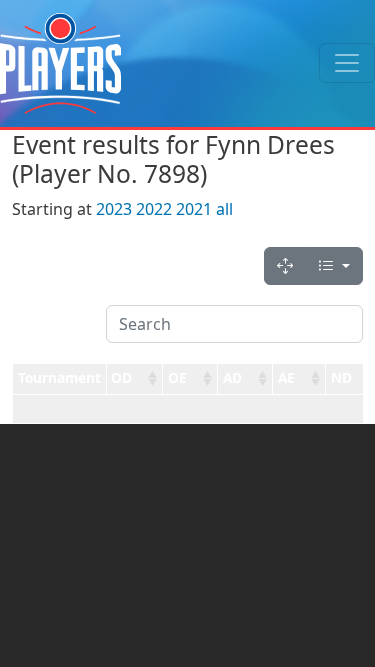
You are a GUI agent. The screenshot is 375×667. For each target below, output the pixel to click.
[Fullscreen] (285, 266)
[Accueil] (60, 63)
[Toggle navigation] (347, 63)
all (224, 209)
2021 (194, 209)
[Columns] (334, 266)
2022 (154, 209)
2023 (114, 209)
